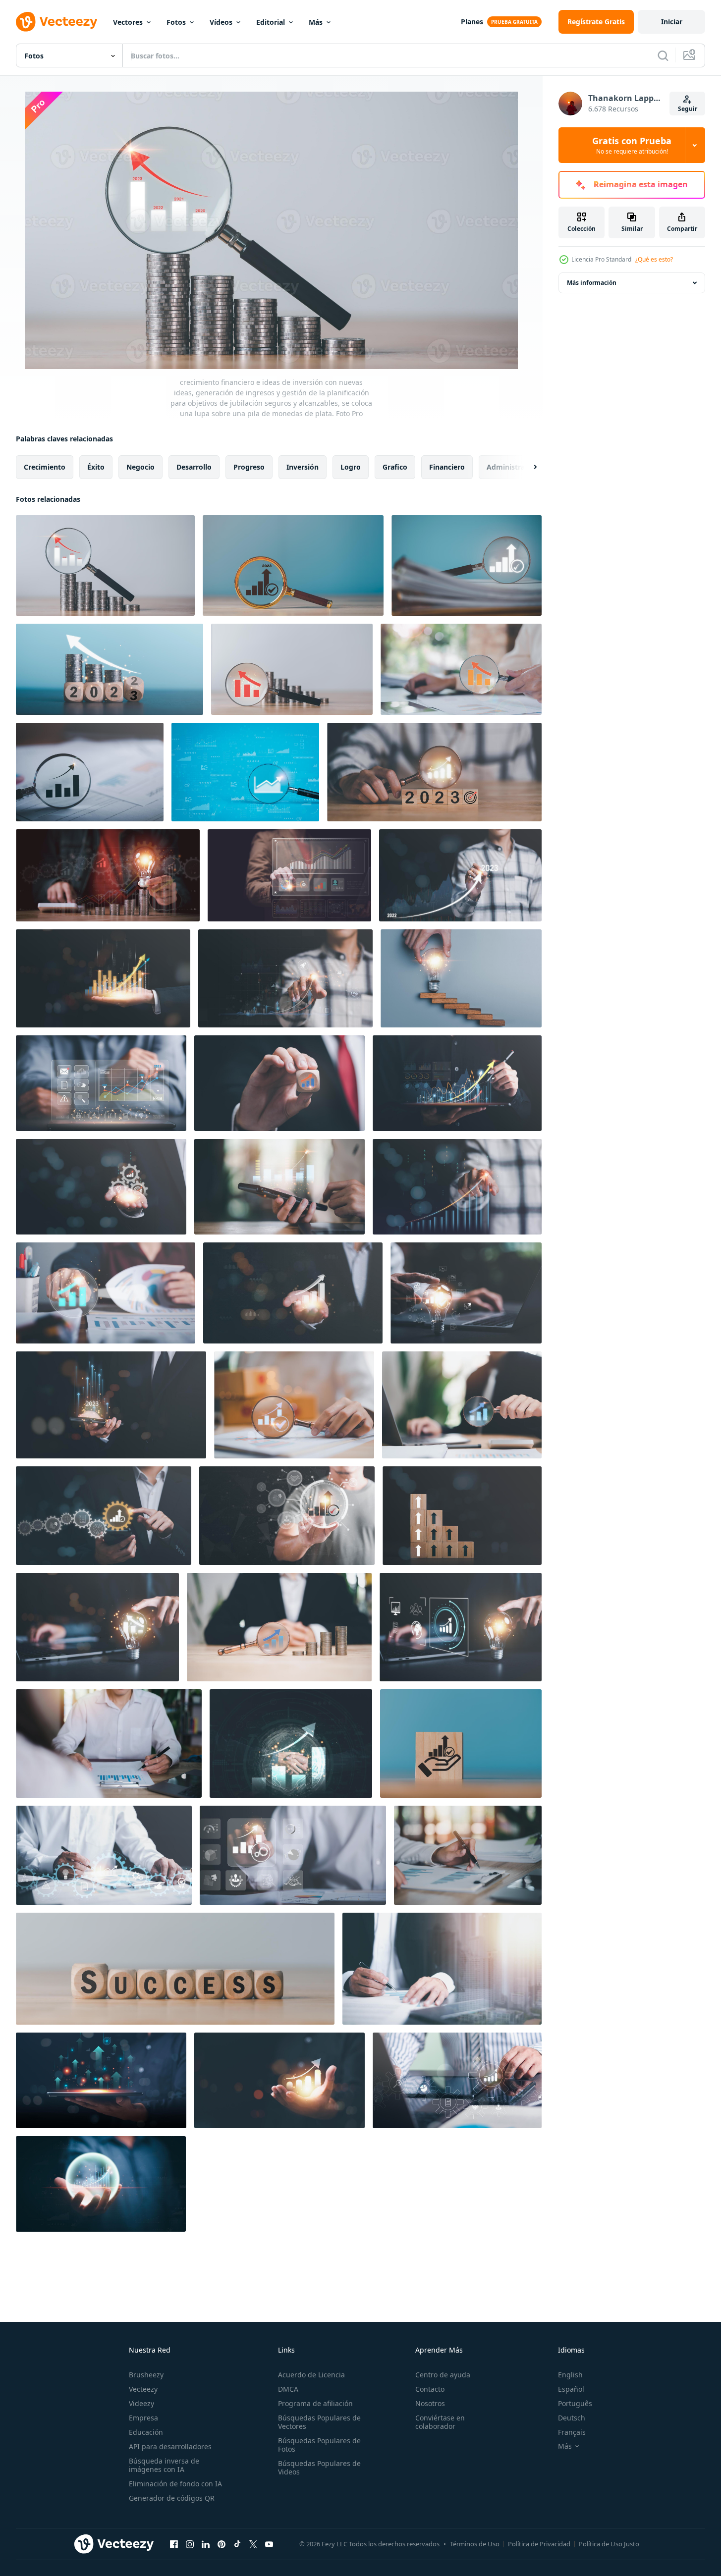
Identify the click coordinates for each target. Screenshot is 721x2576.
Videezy (141, 2403)
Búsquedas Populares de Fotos (319, 2445)
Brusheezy (146, 2375)
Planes (472, 22)
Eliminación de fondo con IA (175, 2484)
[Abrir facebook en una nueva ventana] (174, 2544)
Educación (146, 2432)
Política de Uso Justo (609, 2544)
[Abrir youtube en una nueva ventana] (269, 2544)
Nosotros (430, 2403)
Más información (592, 283)
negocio (140, 467)
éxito (96, 467)
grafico (395, 467)
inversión (303, 467)
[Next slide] (527, 467)
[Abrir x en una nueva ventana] (253, 2544)
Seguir (688, 109)
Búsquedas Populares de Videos (319, 2468)
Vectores (128, 22)
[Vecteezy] (56, 22)
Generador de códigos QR (172, 2498)
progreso (249, 467)
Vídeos (221, 22)
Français (572, 2432)
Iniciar (672, 22)
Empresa (143, 2418)
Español (571, 2389)
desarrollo (194, 467)
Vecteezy (143, 2389)
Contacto (430, 2389)
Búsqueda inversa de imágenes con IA (164, 2465)
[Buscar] (663, 55)
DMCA (288, 2389)
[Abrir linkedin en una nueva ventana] (206, 2544)
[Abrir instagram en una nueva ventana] (190, 2544)
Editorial (271, 22)
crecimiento (45, 467)
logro (351, 467)
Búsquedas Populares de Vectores (319, 2422)
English (570, 2375)
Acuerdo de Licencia (311, 2375)
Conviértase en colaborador (440, 2422)
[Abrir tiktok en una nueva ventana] (237, 2544)
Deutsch (572, 2418)
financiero (447, 467)
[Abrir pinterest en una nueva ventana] (222, 2544)
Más (316, 22)
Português (575, 2403)
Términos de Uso (475, 2544)
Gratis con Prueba (632, 145)
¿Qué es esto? (654, 259)
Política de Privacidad (539, 2544)
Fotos (176, 22)
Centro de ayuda (443, 2375)
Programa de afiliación (315, 2403)
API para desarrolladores (170, 2446)
